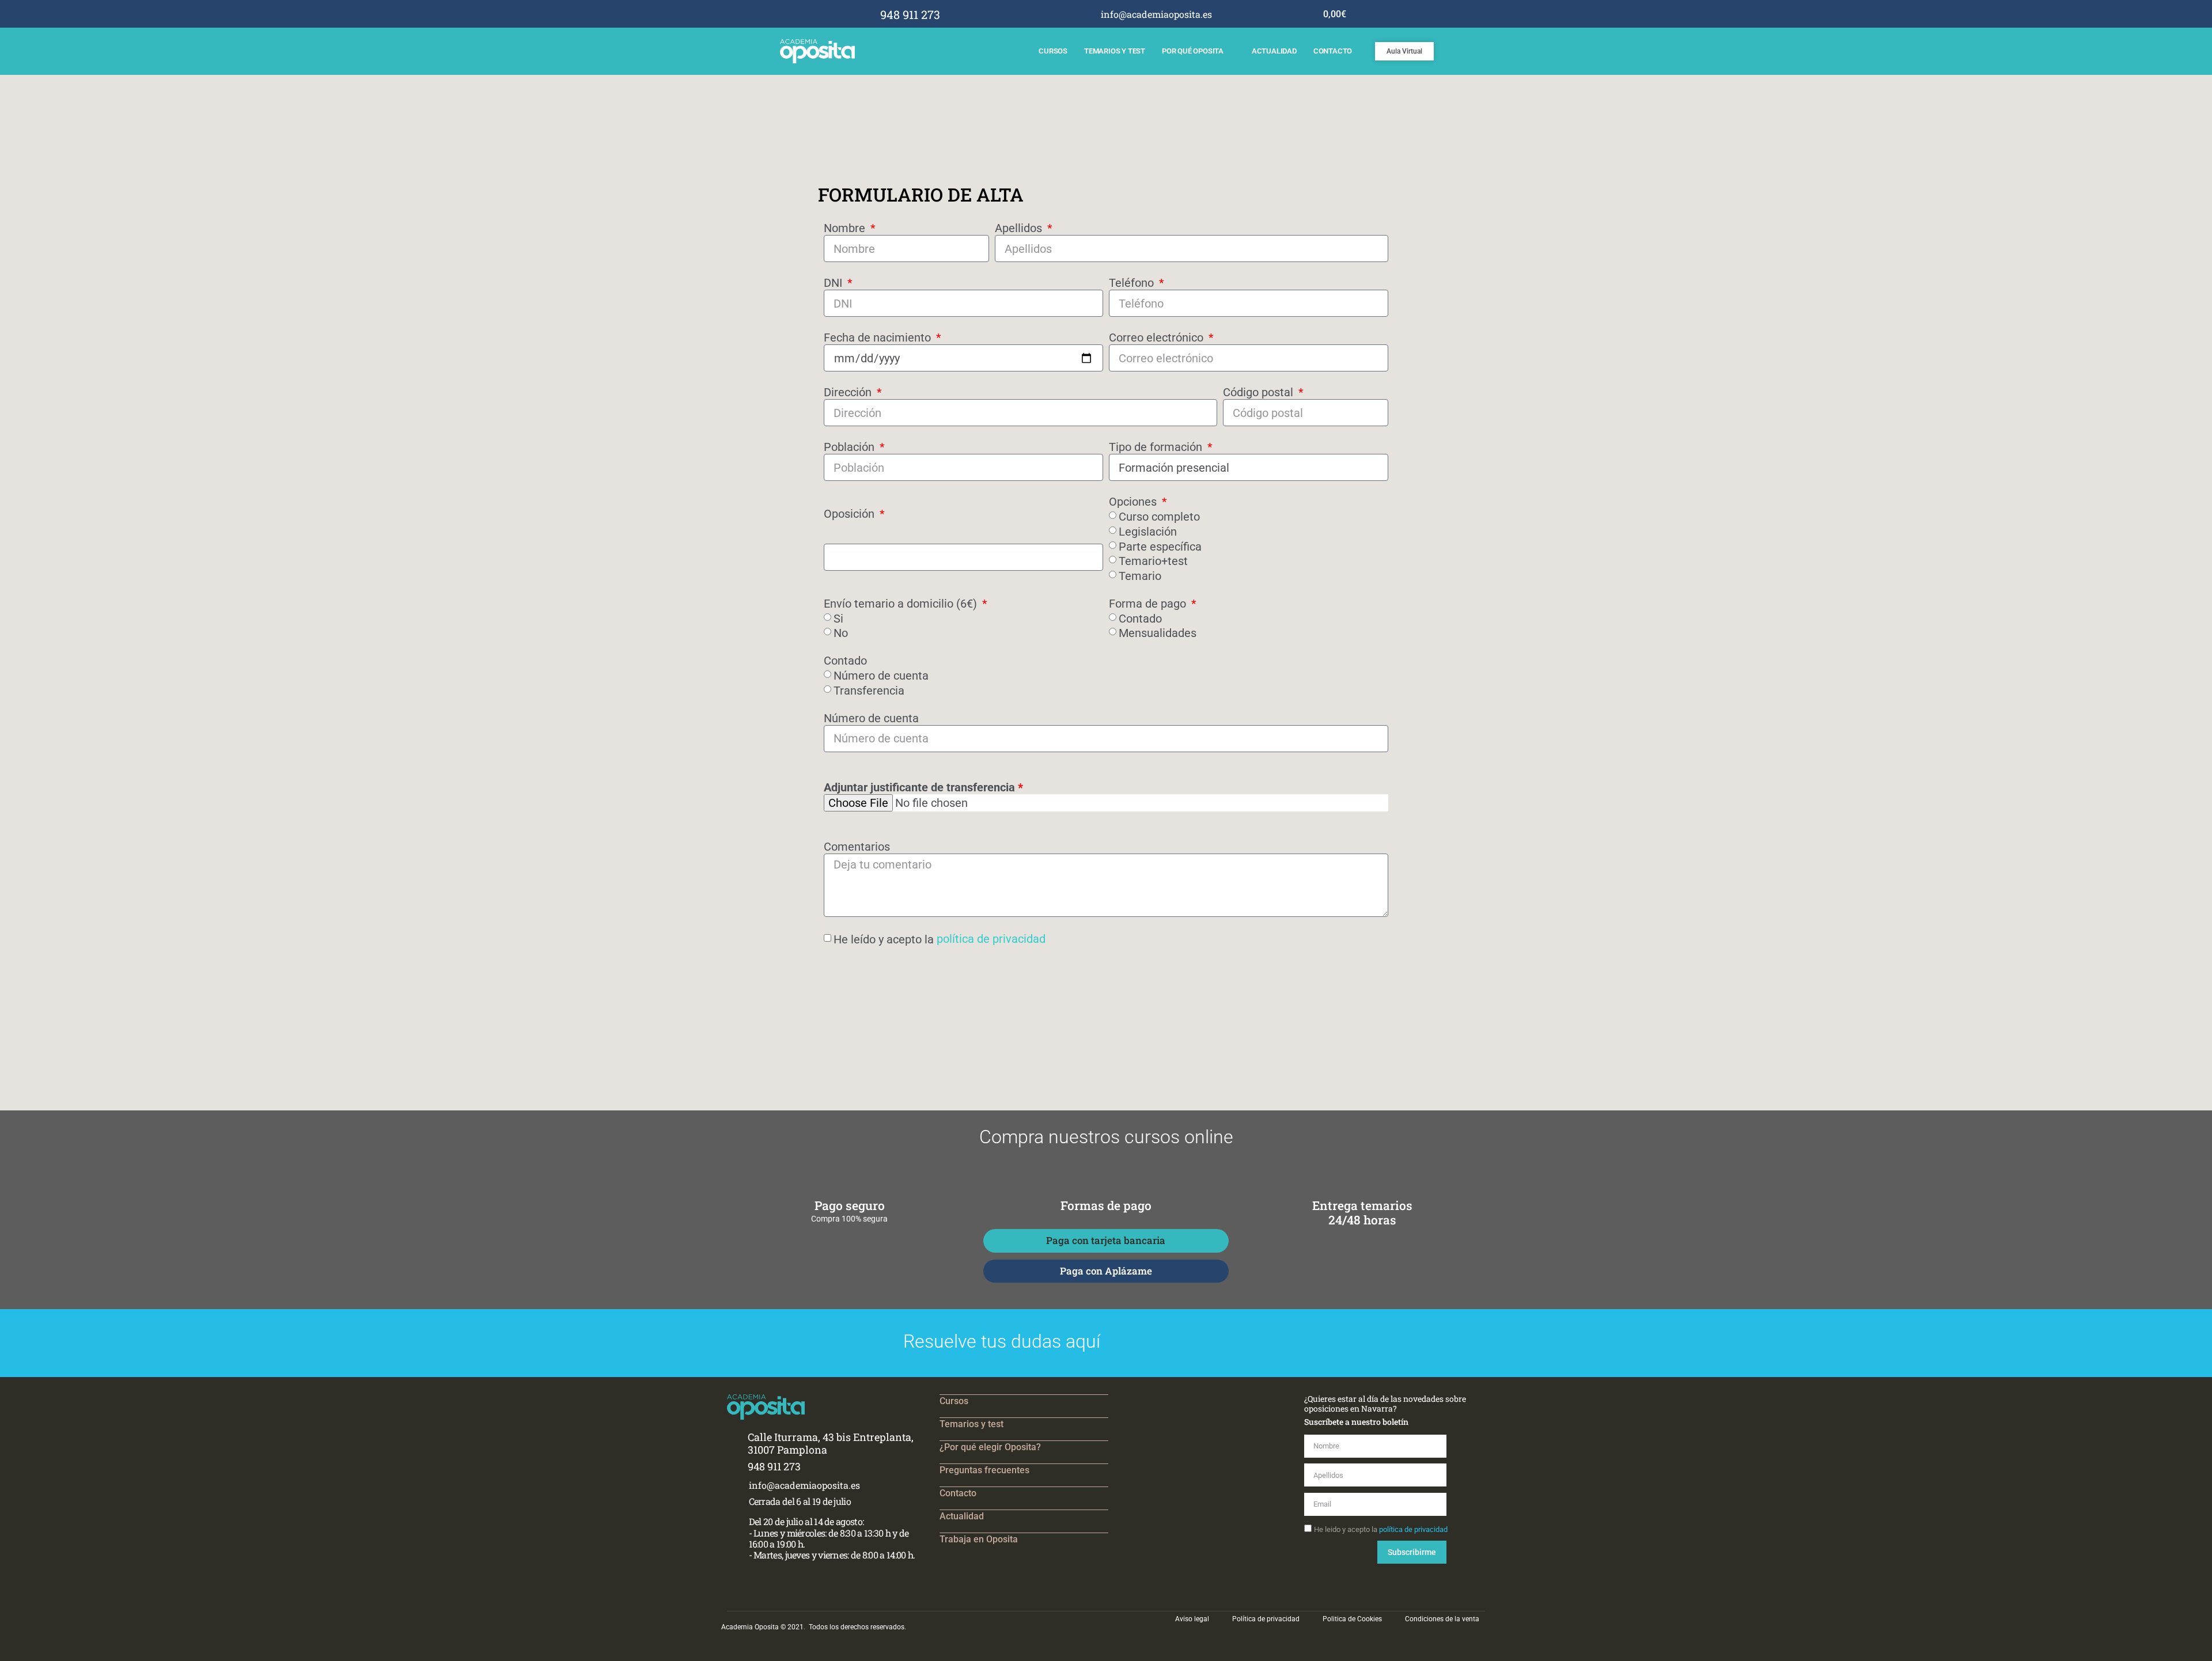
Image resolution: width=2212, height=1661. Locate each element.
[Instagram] (1253, 14)
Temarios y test (1115, 51)
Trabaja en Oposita (979, 1539)
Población (851, 447)
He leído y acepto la (940, 939)
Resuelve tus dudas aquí (1002, 1341)
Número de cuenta (881, 676)
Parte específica (1160, 546)
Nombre (846, 228)
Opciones (1134, 502)
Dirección (849, 392)
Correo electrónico (1158, 337)
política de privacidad (991, 939)
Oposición (851, 514)
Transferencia (869, 691)
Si (838, 618)
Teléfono (1133, 283)
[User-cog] (1284, 14)
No (841, 633)
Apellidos (1020, 228)
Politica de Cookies (1352, 1619)
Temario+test (1153, 561)
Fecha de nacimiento (879, 337)
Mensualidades (1158, 633)
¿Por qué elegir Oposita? (990, 1447)
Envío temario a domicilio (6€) (902, 604)
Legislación (1148, 532)
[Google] (1268, 14)
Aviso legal (1192, 1619)
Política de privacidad (1266, 1619)
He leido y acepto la (1381, 1529)
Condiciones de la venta (1442, 1619)
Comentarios (857, 847)
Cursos (1053, 51)
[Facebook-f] (1236, 14)
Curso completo (1159, 517)
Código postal (1260, 392)
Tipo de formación (1157, 447)
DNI (834, 283)
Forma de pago (1149, 604)
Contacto (1333, 51)
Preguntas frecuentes (984, 1470)
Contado (1140, 618)
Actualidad (1274, 51)
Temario (1140, 576)
